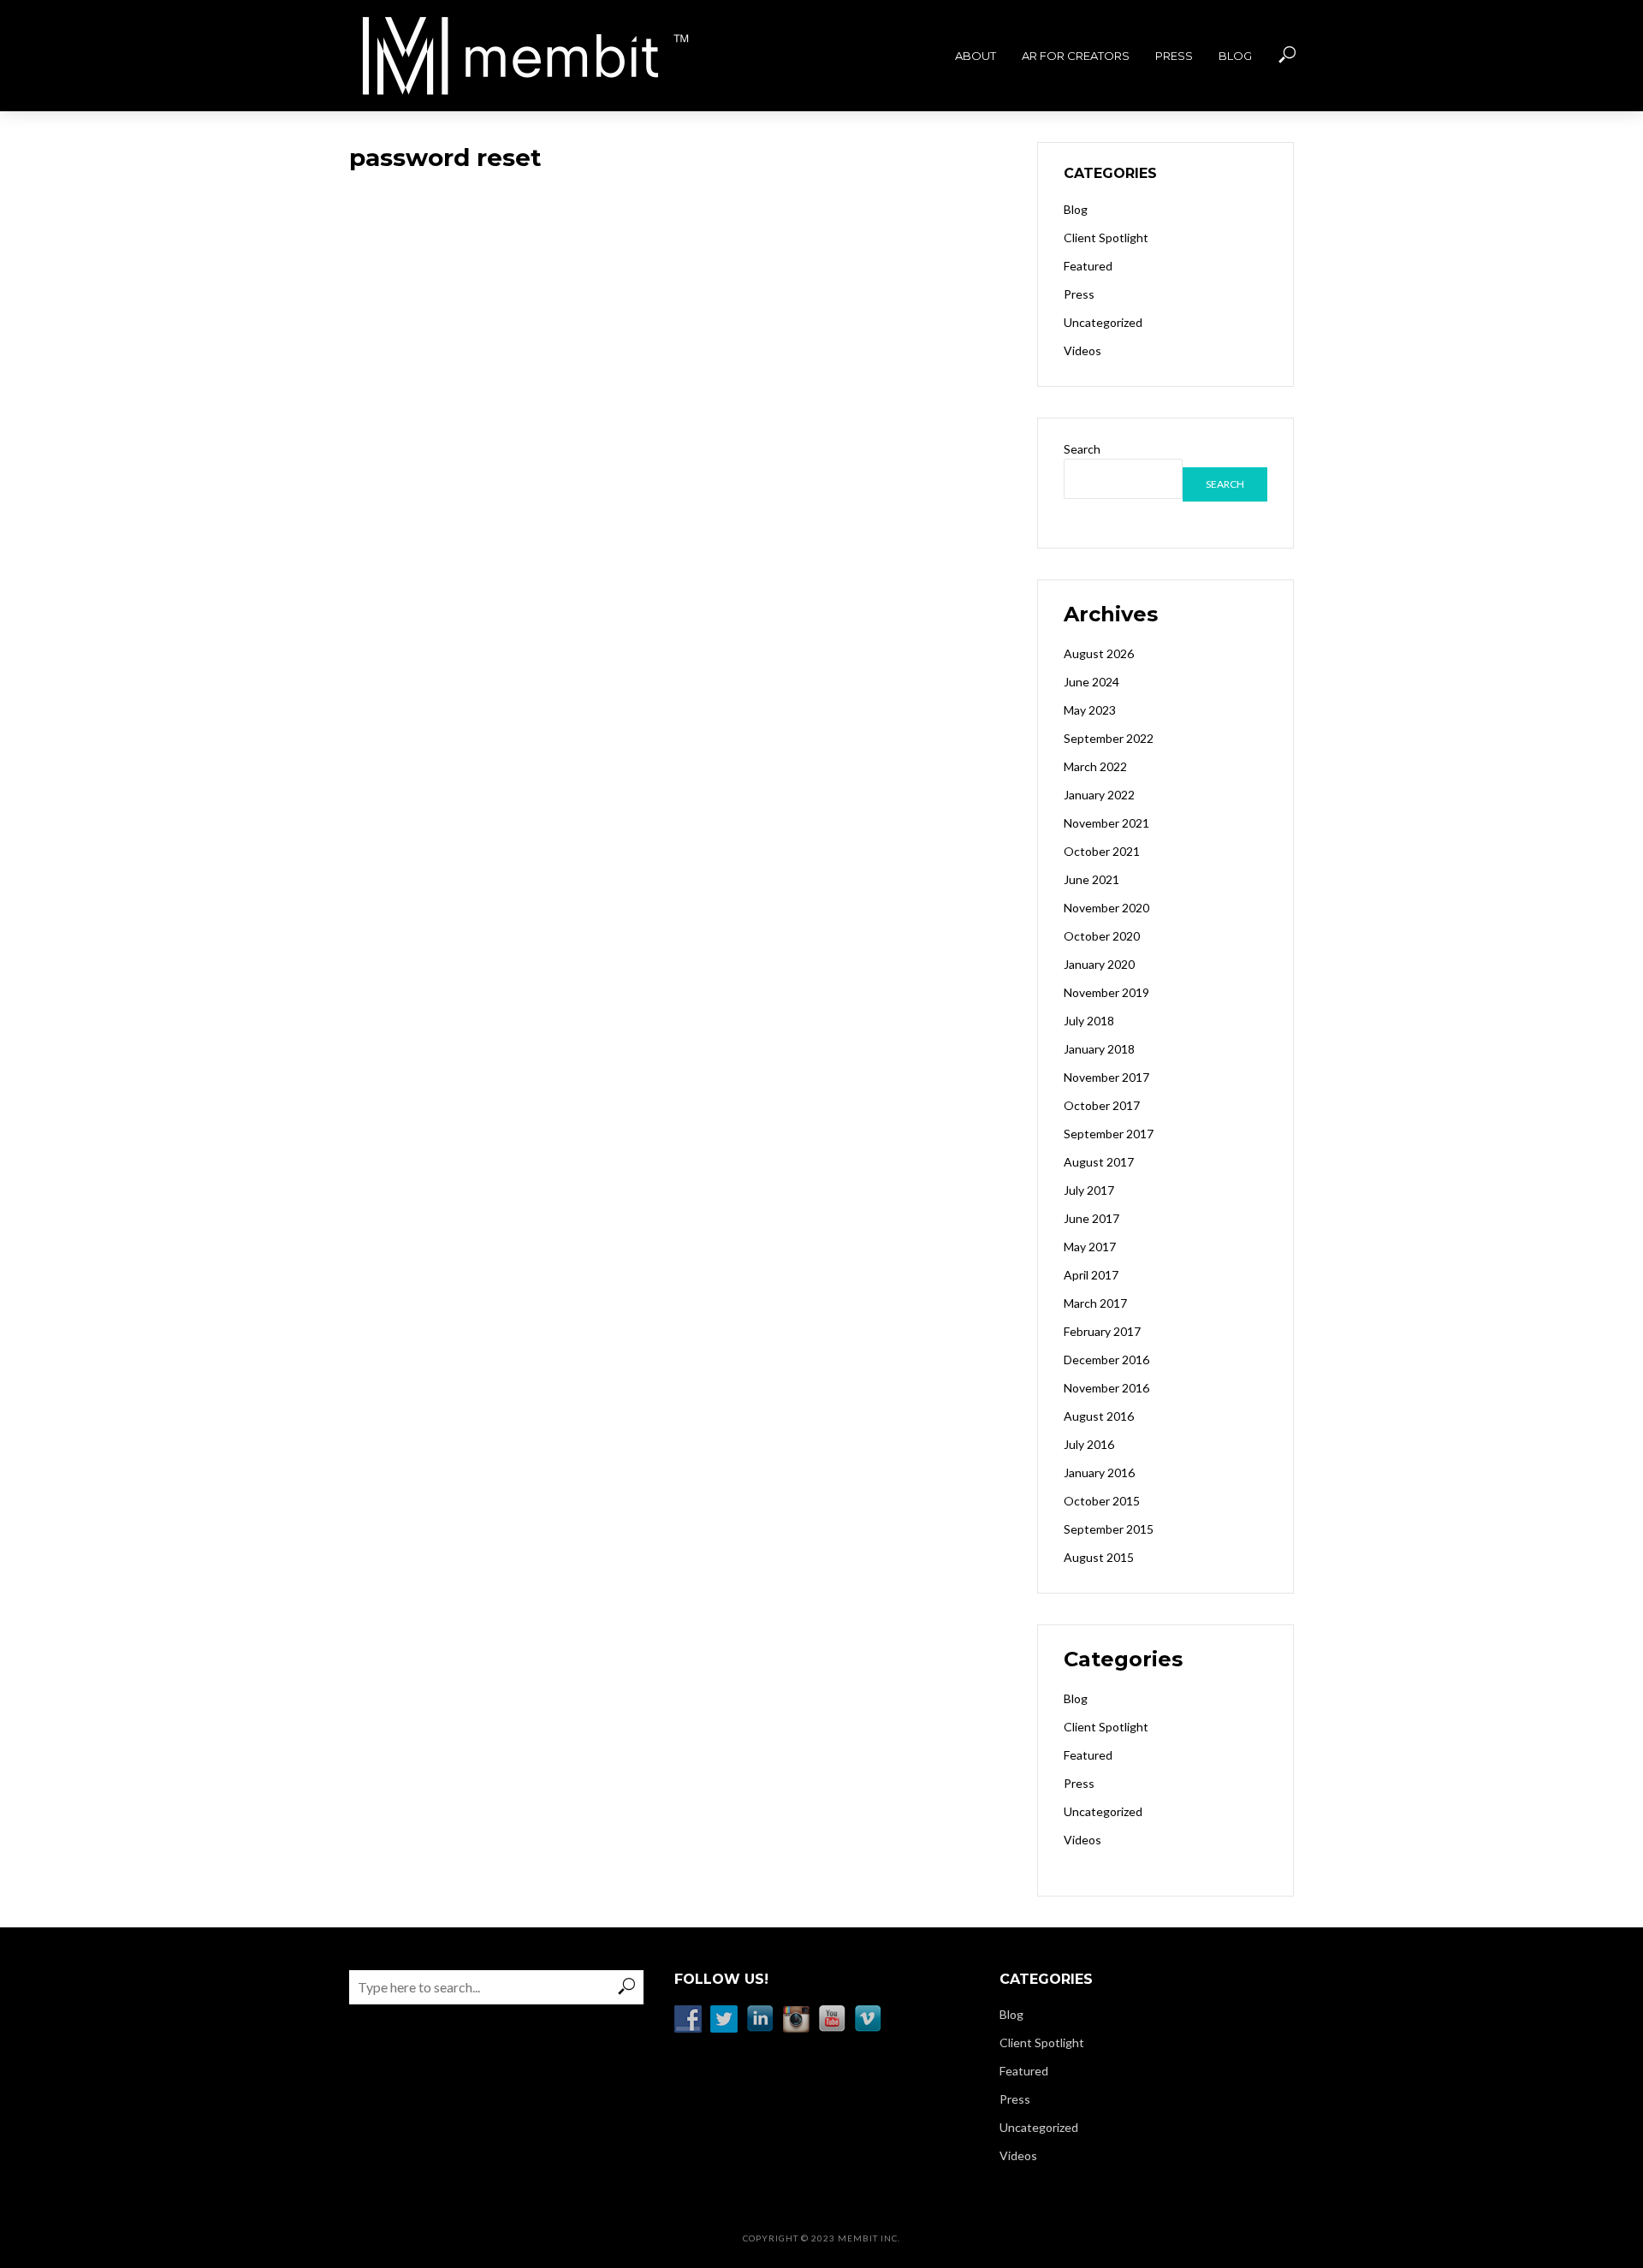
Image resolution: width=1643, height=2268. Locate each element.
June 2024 (1091, 682)
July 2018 (1089, 1021)
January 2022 (1099, 795)
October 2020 (1102, 936)
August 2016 (1099, 1416)
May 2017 (1090, 1247)
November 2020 (1106, 908)
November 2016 (1106, 1388)
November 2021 (1106, 823)
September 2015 (1109, 1529)
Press (1174, 56)
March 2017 (1095, 1303)
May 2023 (1090, 710)
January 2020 (1099, 964)
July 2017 (1089, 1190)
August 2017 (1099, 1162)
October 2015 (1102, 1501)
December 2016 (1106, 1360)
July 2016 (1089, 1444)
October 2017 (1102, 1105)
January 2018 (1099, 1049)
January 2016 (1099, 1472)
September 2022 (1109, 738)
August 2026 (1099, 653)
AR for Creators (1076, 56)
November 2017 (1106, 1077)
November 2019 (1106, 992)
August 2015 (1099, 1557)
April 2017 (1091, 1275)
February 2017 (1102, 1331)
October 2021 (1102, 851)
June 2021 (1091, 879)
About (976, 56)
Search (1082, 449)
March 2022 (1095, 766)
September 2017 (1109, 1134)
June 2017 (1091, 1218)
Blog (1235, 56)
